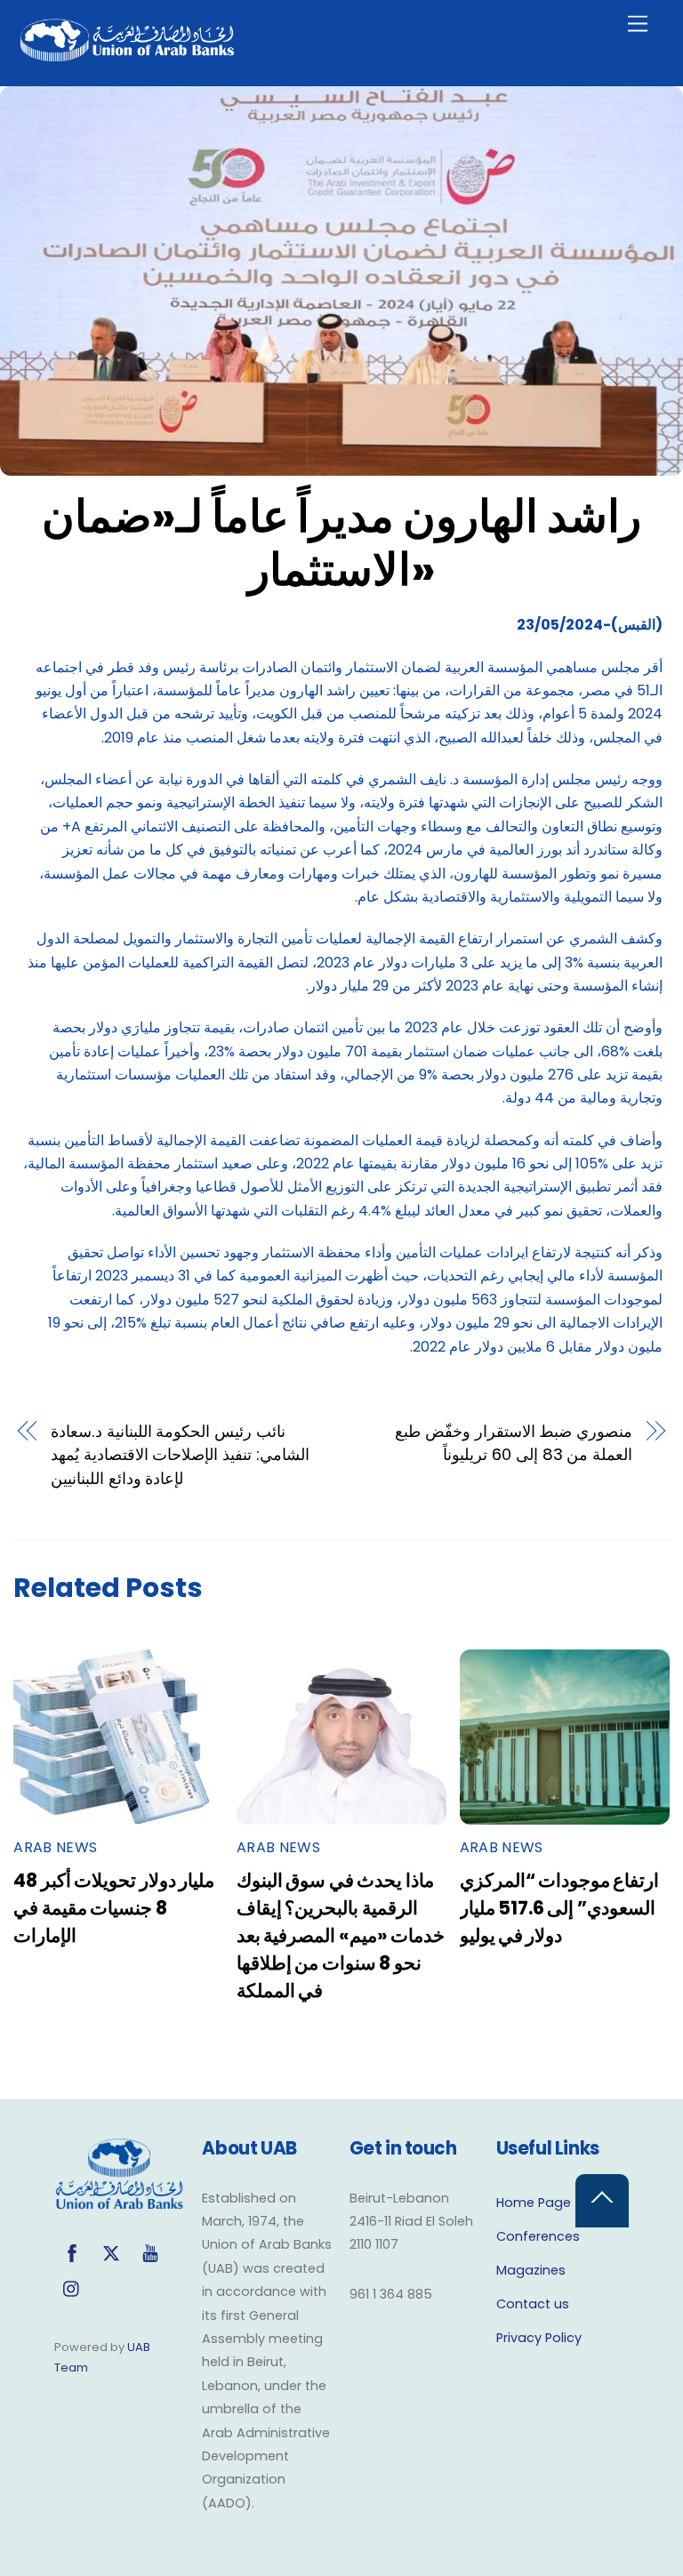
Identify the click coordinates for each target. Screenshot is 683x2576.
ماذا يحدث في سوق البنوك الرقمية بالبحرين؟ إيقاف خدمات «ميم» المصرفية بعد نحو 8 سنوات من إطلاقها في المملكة (341, 1935)
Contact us (533, 2304)
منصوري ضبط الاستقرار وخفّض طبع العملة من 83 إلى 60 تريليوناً (514, 1443)
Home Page (534, 2203)
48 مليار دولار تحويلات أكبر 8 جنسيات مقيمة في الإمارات (114, 1908)
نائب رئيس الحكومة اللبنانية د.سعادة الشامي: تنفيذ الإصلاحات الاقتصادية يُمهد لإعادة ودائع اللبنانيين (181, 1455)
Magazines (531, 2270)
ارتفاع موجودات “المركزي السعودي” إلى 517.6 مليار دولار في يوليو (560, 1908)
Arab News (55, 1847)
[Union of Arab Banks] (127, 54)
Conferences (538, 2236)
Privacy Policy (539, 2338)
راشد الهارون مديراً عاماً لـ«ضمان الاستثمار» (341, 543)
